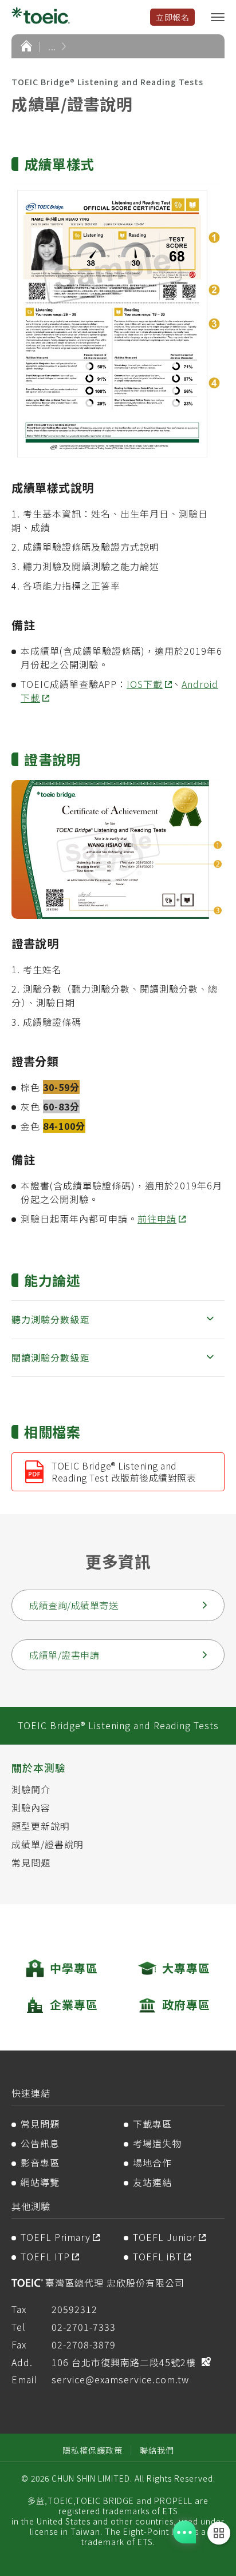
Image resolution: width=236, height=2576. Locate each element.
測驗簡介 (31, 1789)
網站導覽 (40, 2182)
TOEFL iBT (157, 2256)
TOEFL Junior (165, 2237)
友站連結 (152, 2182)
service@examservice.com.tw (120, 2379)
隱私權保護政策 (93, 2450)
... (52, 46)
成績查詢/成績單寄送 (74, 1605)
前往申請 (157, 1219)
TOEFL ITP (45, 2256)
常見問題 (31, 1862)
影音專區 (40, 2163)
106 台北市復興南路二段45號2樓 (124, 2362)
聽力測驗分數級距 (50, 1319)
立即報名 (172, 17)
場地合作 (152, 2163)
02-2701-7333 (84, 2327)
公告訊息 (40, 2143)
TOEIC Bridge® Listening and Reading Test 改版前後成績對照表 (124, 1472)
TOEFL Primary (56, 2237)
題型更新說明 (41, 1826)
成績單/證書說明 (48, 1844)
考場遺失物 (157, 2143)
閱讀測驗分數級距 (50, 1357)
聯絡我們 (157, 2450)
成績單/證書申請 (64, 1655)
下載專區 (152, 2124)
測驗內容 (31, 1807)
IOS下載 (145, 684)
